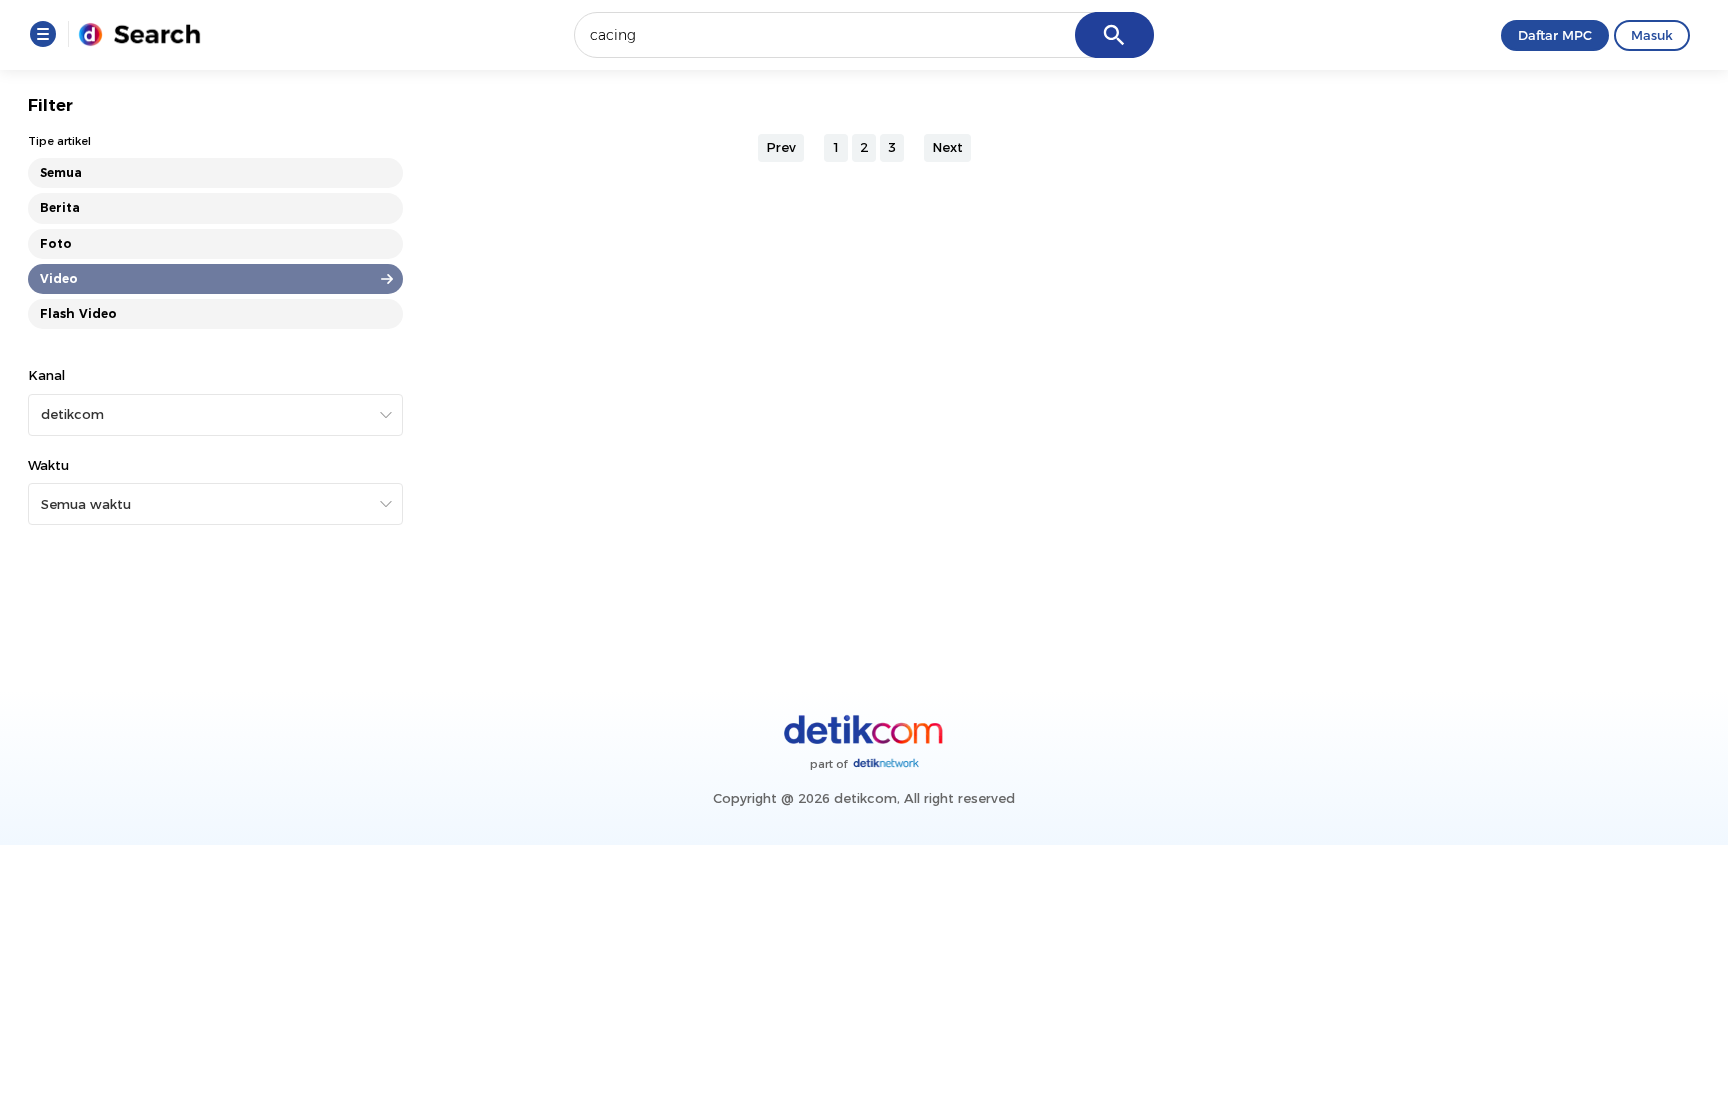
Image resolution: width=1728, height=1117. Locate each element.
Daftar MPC (1555, 35)
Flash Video (78, 313)
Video (59, 278)
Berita (60, 207)
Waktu (48, 465)
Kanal (46, 375)
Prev (781, 147)
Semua (61, 172)
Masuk (1652, 35)
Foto (56, 243)
